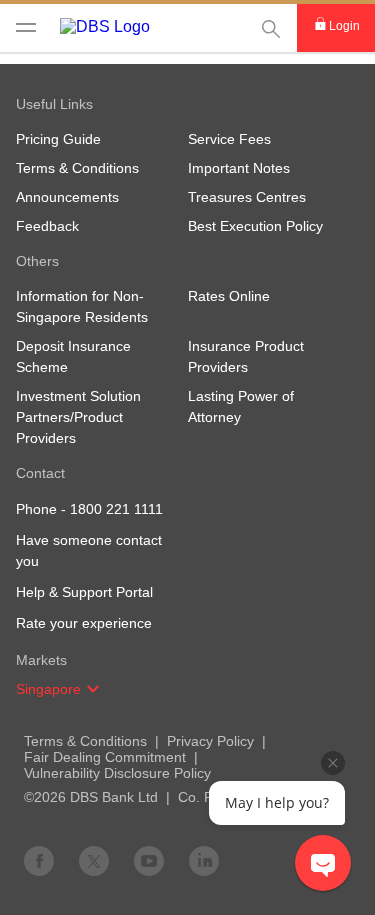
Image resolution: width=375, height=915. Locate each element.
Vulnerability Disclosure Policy (117, 773)
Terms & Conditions (85, 741)
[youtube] (149, 860)
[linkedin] (204, 860)
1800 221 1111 (116, 509)
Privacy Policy (210, 741)
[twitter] (94, 860)
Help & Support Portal (84, 592)
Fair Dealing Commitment (105, 757)
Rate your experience (84, 623)
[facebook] (39, 860)
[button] (93, 689)
